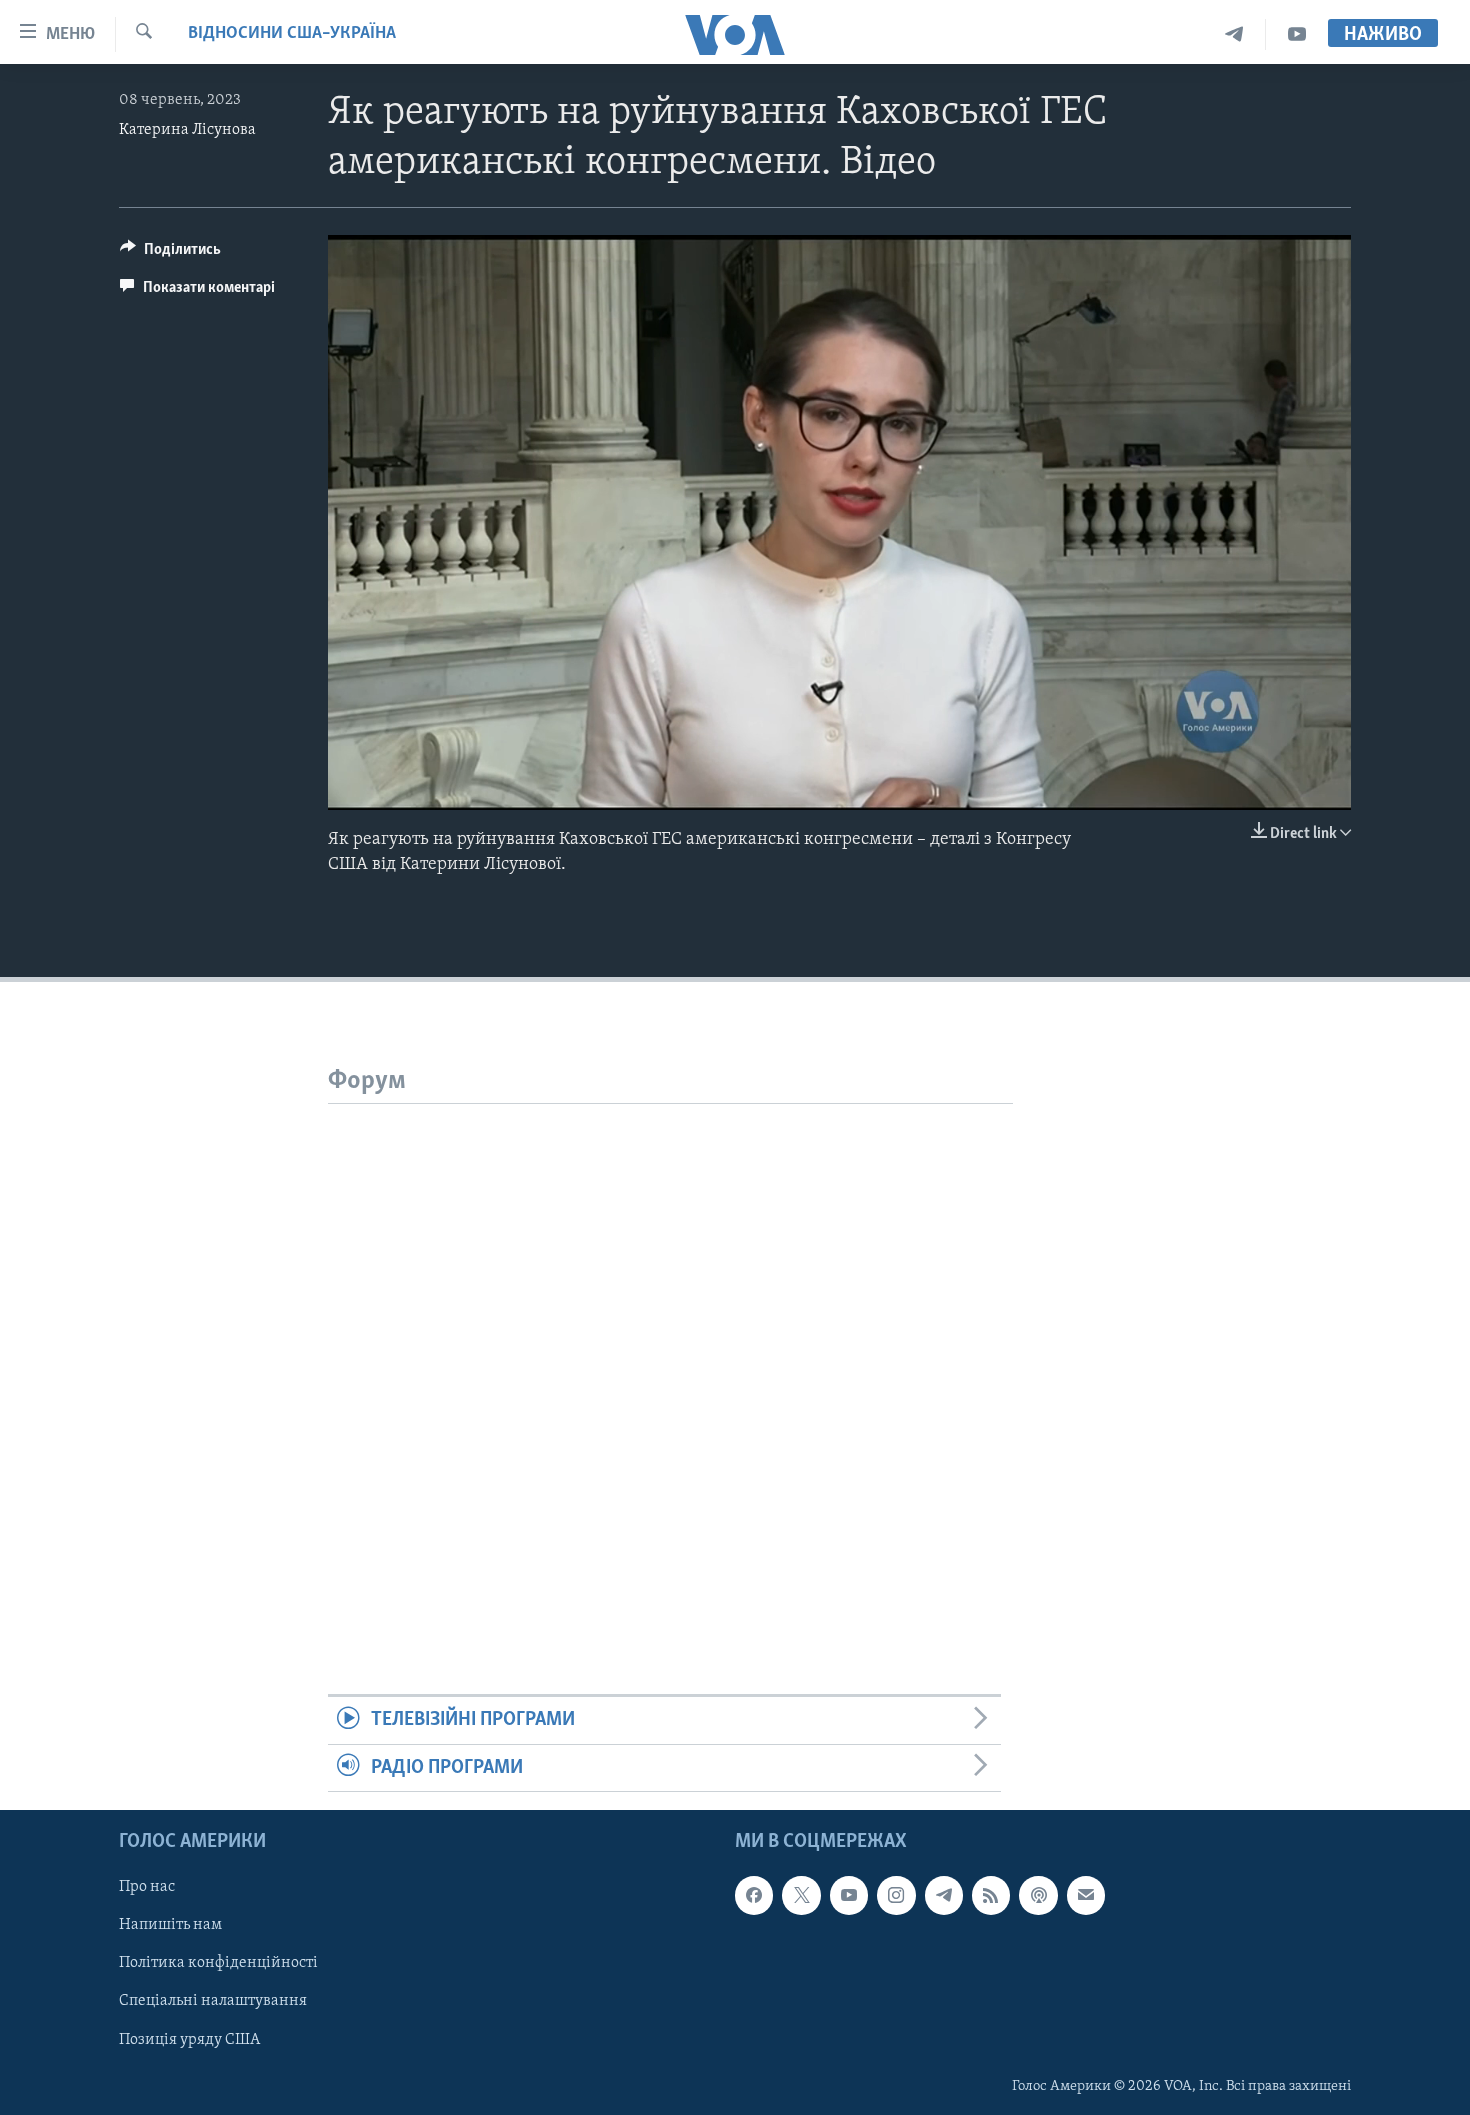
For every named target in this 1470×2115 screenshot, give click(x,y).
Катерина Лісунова (187, 130)
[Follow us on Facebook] (754, 1895)
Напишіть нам (170, 1925)
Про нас (147, 1887)
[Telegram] (1234, 34)
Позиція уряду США (189, 2040)
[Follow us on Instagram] (896, 1895)
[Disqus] (670, 1354)
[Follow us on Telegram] (944, 1895)
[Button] (170, 254)
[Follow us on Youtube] (849, 1895)
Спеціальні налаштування (213, 2002)
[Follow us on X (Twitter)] (801, 1895)
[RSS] (991, 1895)
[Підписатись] (1086, 1895)
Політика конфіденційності (218, 1963)
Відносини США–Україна (292, 34)
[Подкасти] (1038, 1895)
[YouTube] (1297, 34)
